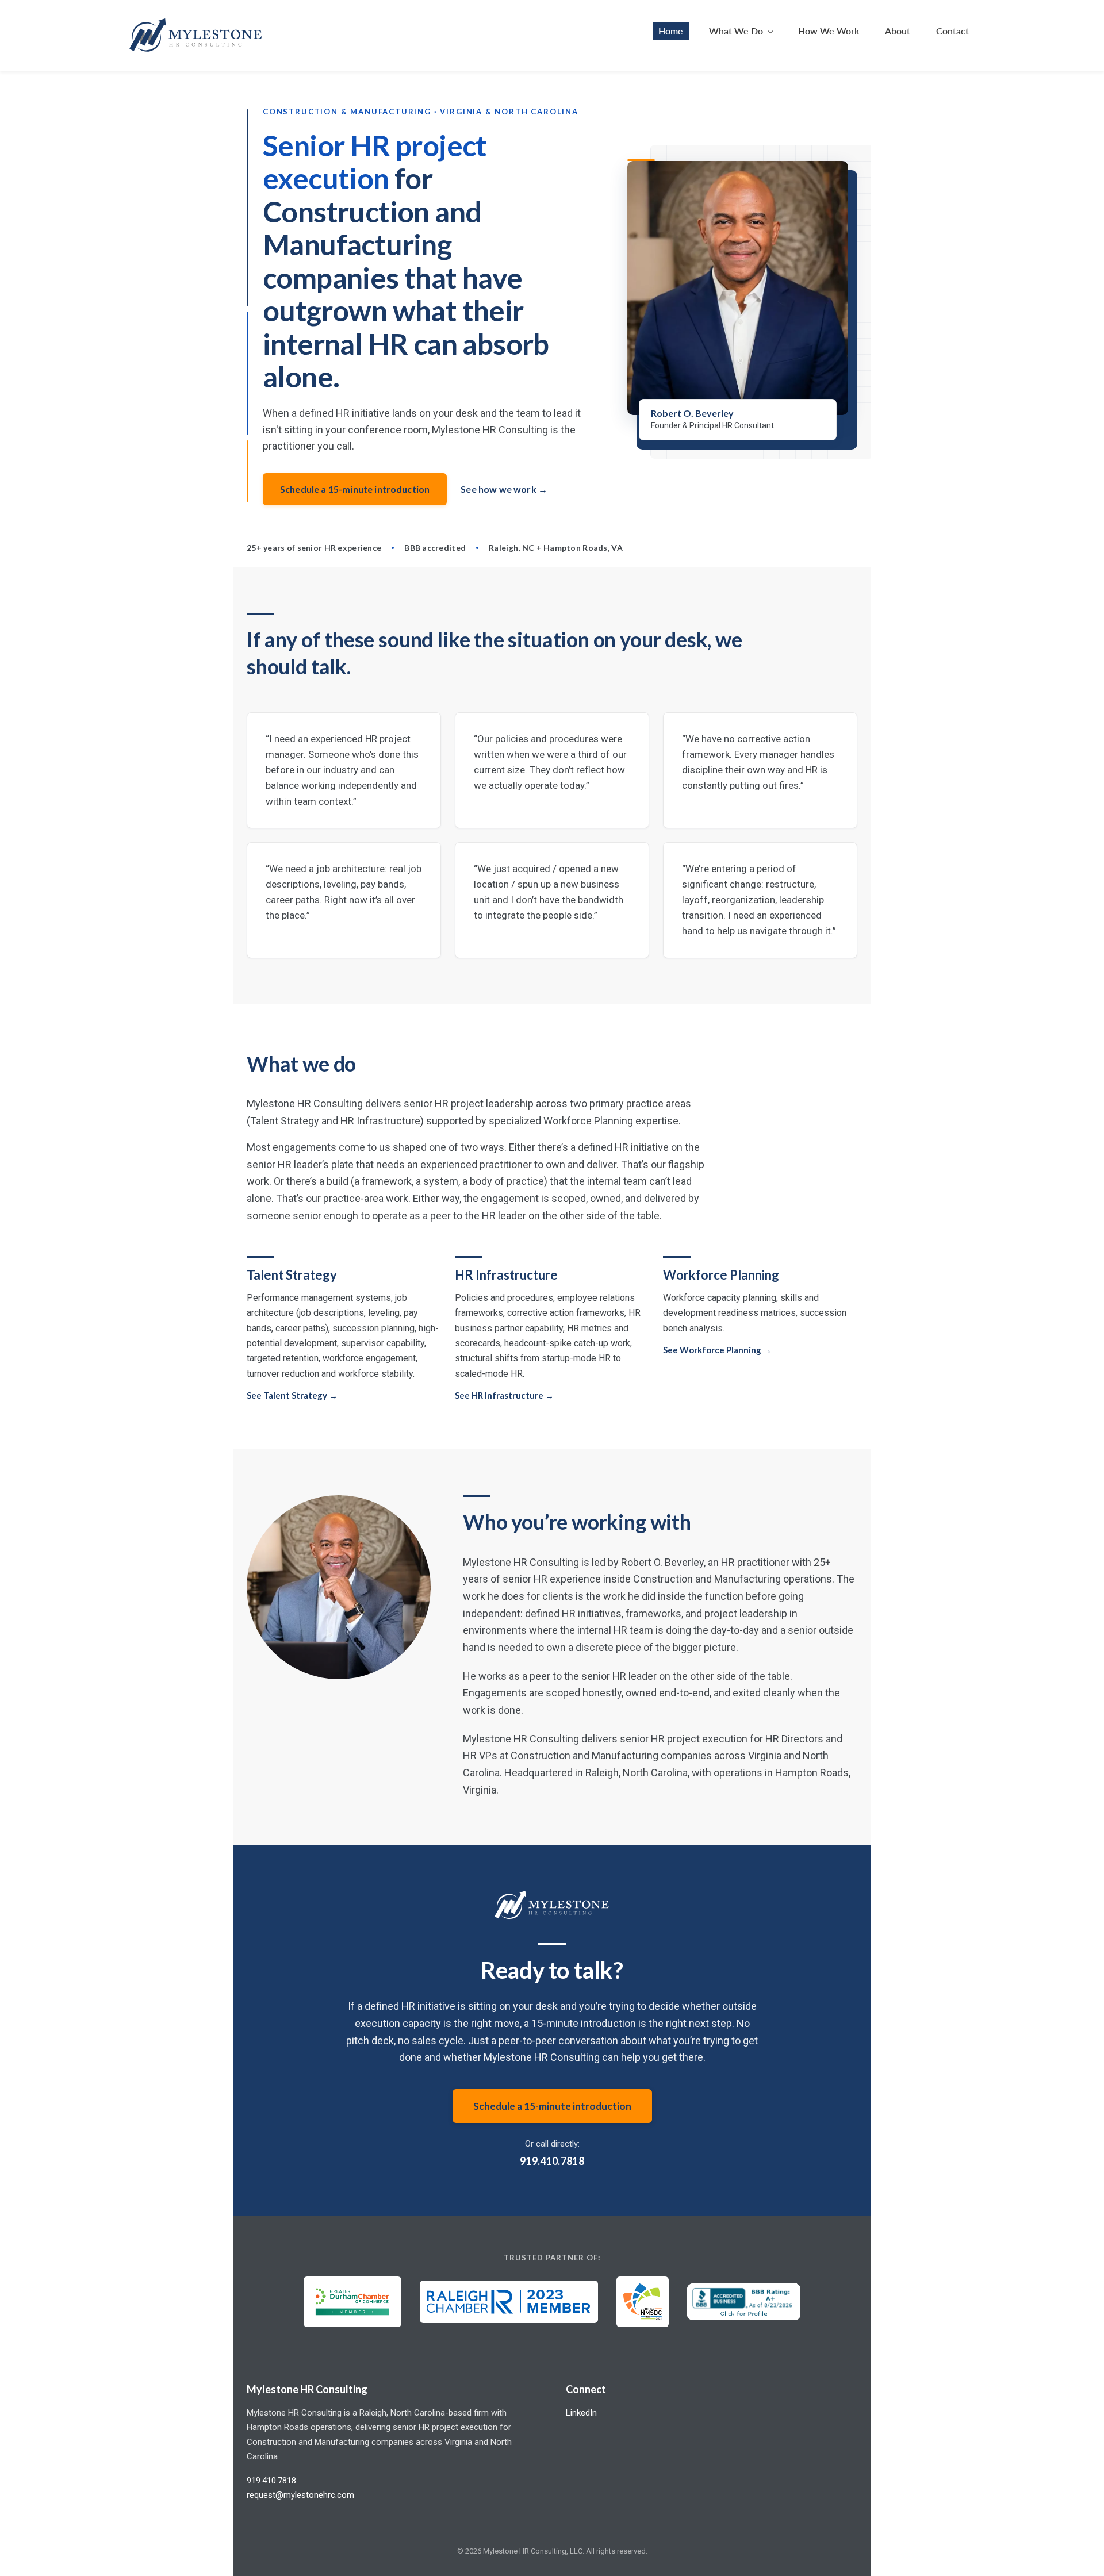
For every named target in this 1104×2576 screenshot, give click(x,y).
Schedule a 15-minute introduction (355, 489)
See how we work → (504, 489)
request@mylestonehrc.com (300, 2495)
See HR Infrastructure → (504, 1395)
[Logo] (196, 36)
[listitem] (344, 770)
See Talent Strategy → (292, 1395)
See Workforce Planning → (717, 1350)
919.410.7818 (552, 2161)
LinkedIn (581, 2413)
